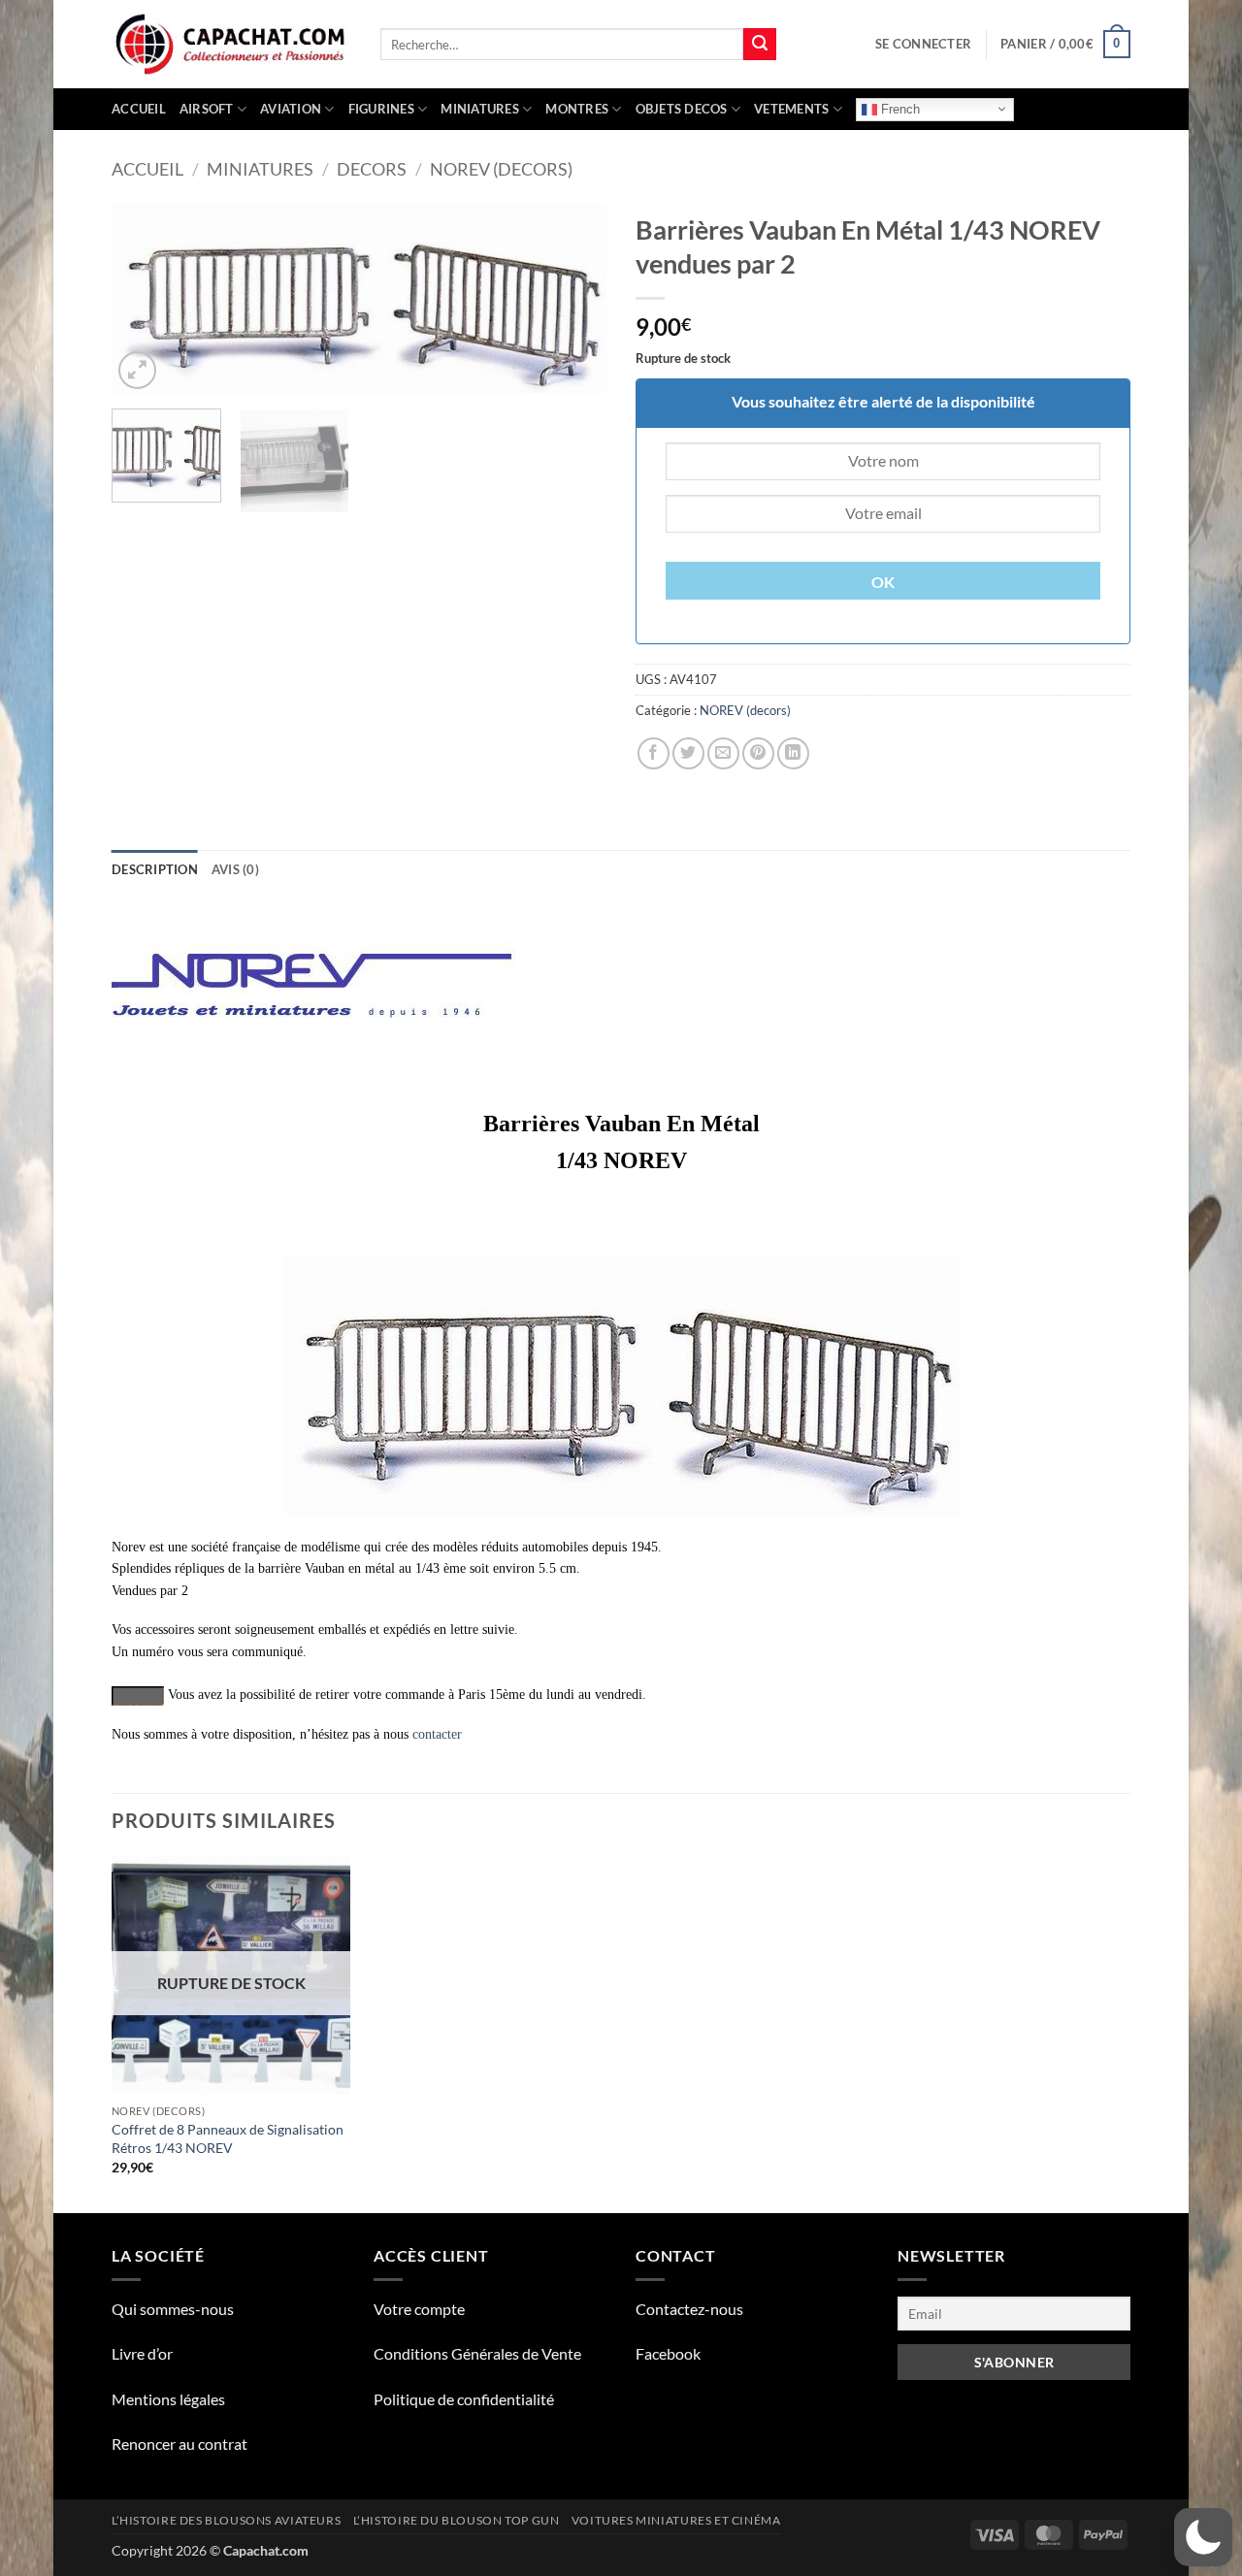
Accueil (139, 109)
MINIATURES (480, 109)
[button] (923, 44)
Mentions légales (168, 2399)
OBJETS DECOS (682, 109)
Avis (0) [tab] (235, 869)
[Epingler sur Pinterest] (758, 753)
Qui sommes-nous (173, 2309)
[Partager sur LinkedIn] (793, 753)
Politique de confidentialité (464, 2399)
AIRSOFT (207, 109)
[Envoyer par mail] (723, 753)
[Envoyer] (760, 45)
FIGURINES (381, 109)
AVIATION (291, 109)
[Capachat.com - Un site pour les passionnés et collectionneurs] (231, 45)
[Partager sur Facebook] (654, 753)
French (899, 108)
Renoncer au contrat (180, 2444)
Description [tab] (155, 869)
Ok (883, 582)
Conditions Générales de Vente (477, 2353)
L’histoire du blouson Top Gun (457, 2520)
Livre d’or (142, 2353)
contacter (437, 1734)
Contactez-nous (689, 2309)
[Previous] (146, 298)
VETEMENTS (791, 109)
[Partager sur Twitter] (688, 753)
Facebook (668, 2353)
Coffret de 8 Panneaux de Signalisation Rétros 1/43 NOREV (228, 2138)
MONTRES (577, 109)
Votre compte (419, 2309)
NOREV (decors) (501, 169)
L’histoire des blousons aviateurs (226, 2520)
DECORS (372, 169)
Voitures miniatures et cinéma (676, 2520)
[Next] (572, 298)
